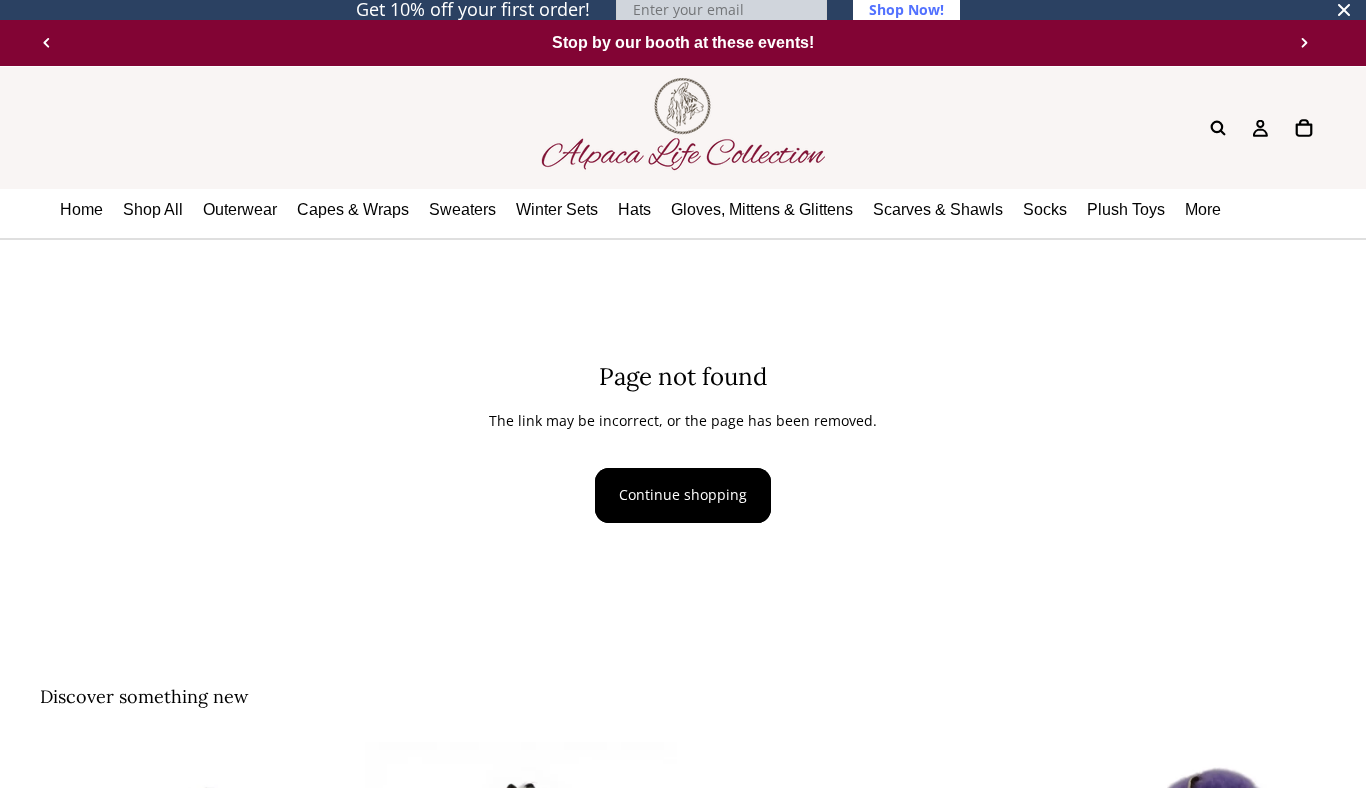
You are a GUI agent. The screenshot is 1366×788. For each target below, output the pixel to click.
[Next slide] (1304, 43)
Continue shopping (683, 494)
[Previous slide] (47, 43)
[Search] (1218, 128)
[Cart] (1304, 128)
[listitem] (1203, 210)
